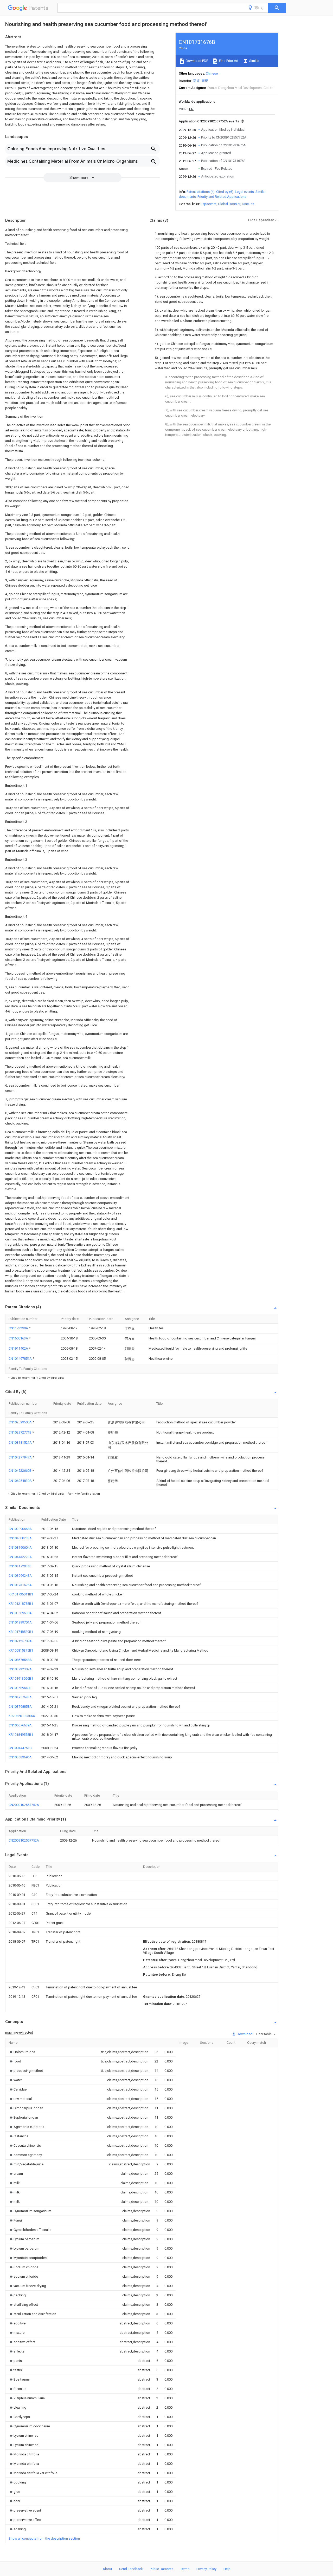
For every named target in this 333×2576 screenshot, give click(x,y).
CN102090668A (20, 1529)
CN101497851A (21, 1359)
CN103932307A (20, 1669)
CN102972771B (20, 1432)
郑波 (196, 81)
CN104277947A (21, 1457)
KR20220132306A (22, 1716)
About (107, 2569)
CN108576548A (20, 1660)
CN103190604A (20, 1547)
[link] (22, 2052)
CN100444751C (20, 1748)
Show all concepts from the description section (44, 2538)
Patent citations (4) (201, 192)
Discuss (248, 204)
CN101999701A (20, 1622)
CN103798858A (20, 1707)
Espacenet (209, 204)
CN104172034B (20, 1566)
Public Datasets (162, 2569)
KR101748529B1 (21, 1632)
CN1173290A (19, 1328)
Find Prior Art (228, 61)
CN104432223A (20, 1557)
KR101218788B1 (21, 1604)
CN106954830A (21, 1481)
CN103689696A (20, 1757)
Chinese (212, 73)
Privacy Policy (206, 2569)
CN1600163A (19, 1338)
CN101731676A (20, 1585)
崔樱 (205, 81)
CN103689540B (20, 1688)
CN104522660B (20, 1471)
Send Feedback (131, 2569)
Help (227, 2569)
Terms (185, 2569)
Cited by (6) (225, 192)
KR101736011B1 (21, 1594)
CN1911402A (19, 1348)
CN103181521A (21, 1443)
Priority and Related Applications (222, 197)
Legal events (244, 192)
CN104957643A (20, 1697)
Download (244, 2034)
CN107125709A (20, 1641)
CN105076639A (20, 1725)
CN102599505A (21, 1422)
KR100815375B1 (21, 1650)
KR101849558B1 (21, 1735)
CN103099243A (20, 1576)
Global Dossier (229, 204)
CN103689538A (20, 1613)
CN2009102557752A (24, 1805)
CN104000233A (20, 1538)
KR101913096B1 (21, 1678)
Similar (254, 61)
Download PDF (197, 61)
